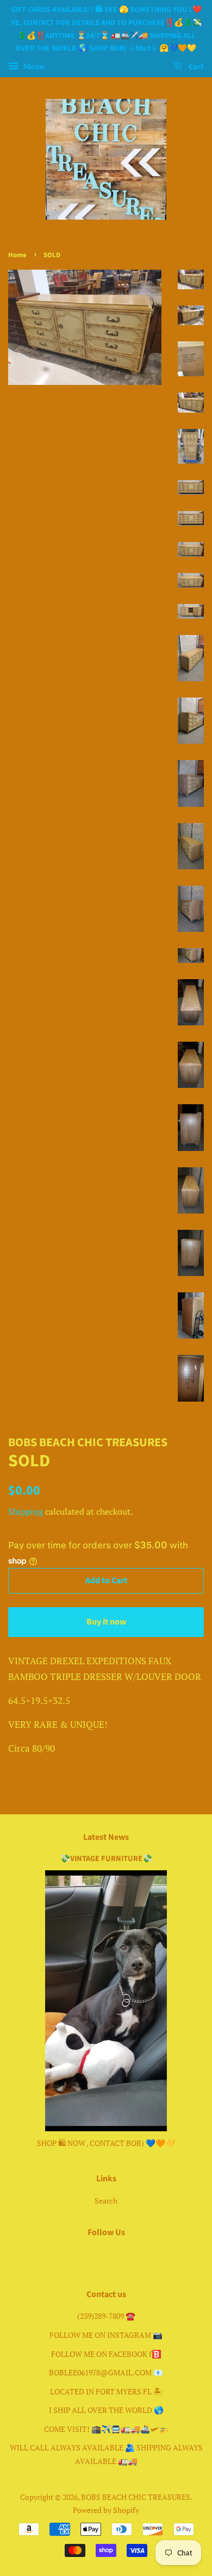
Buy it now (106, 1622)
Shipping (26, 1511)
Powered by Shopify (106, 2510)
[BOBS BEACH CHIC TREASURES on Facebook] (94, 2256)
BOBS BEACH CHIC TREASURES (136, 2497)
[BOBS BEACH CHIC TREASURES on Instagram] (119, 2256)
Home (17, 255)
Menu (33, 66)
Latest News (106, 1837)
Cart (195, 67)
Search (106, 2201)
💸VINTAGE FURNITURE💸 (106, 1859)
